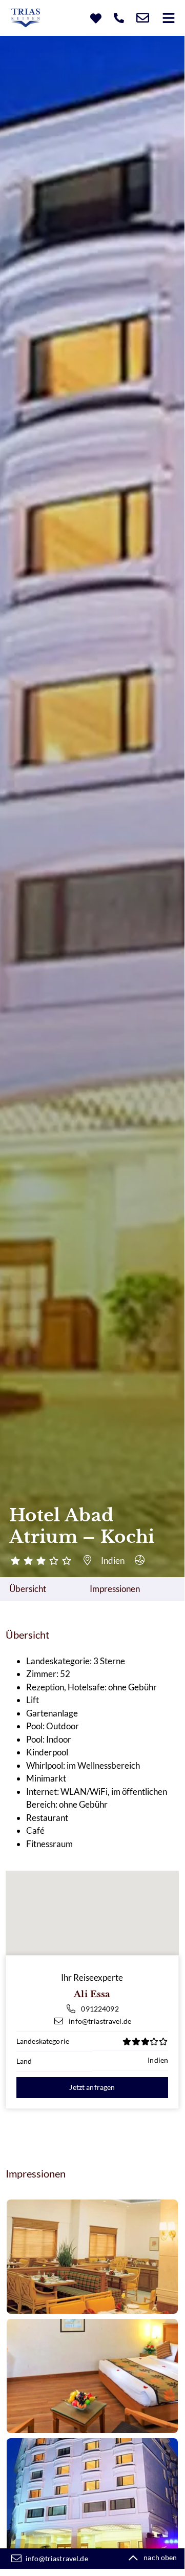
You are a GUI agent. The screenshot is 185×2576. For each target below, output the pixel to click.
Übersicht (28, 1589)
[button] (168, 18)
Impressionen (115, 1589)
